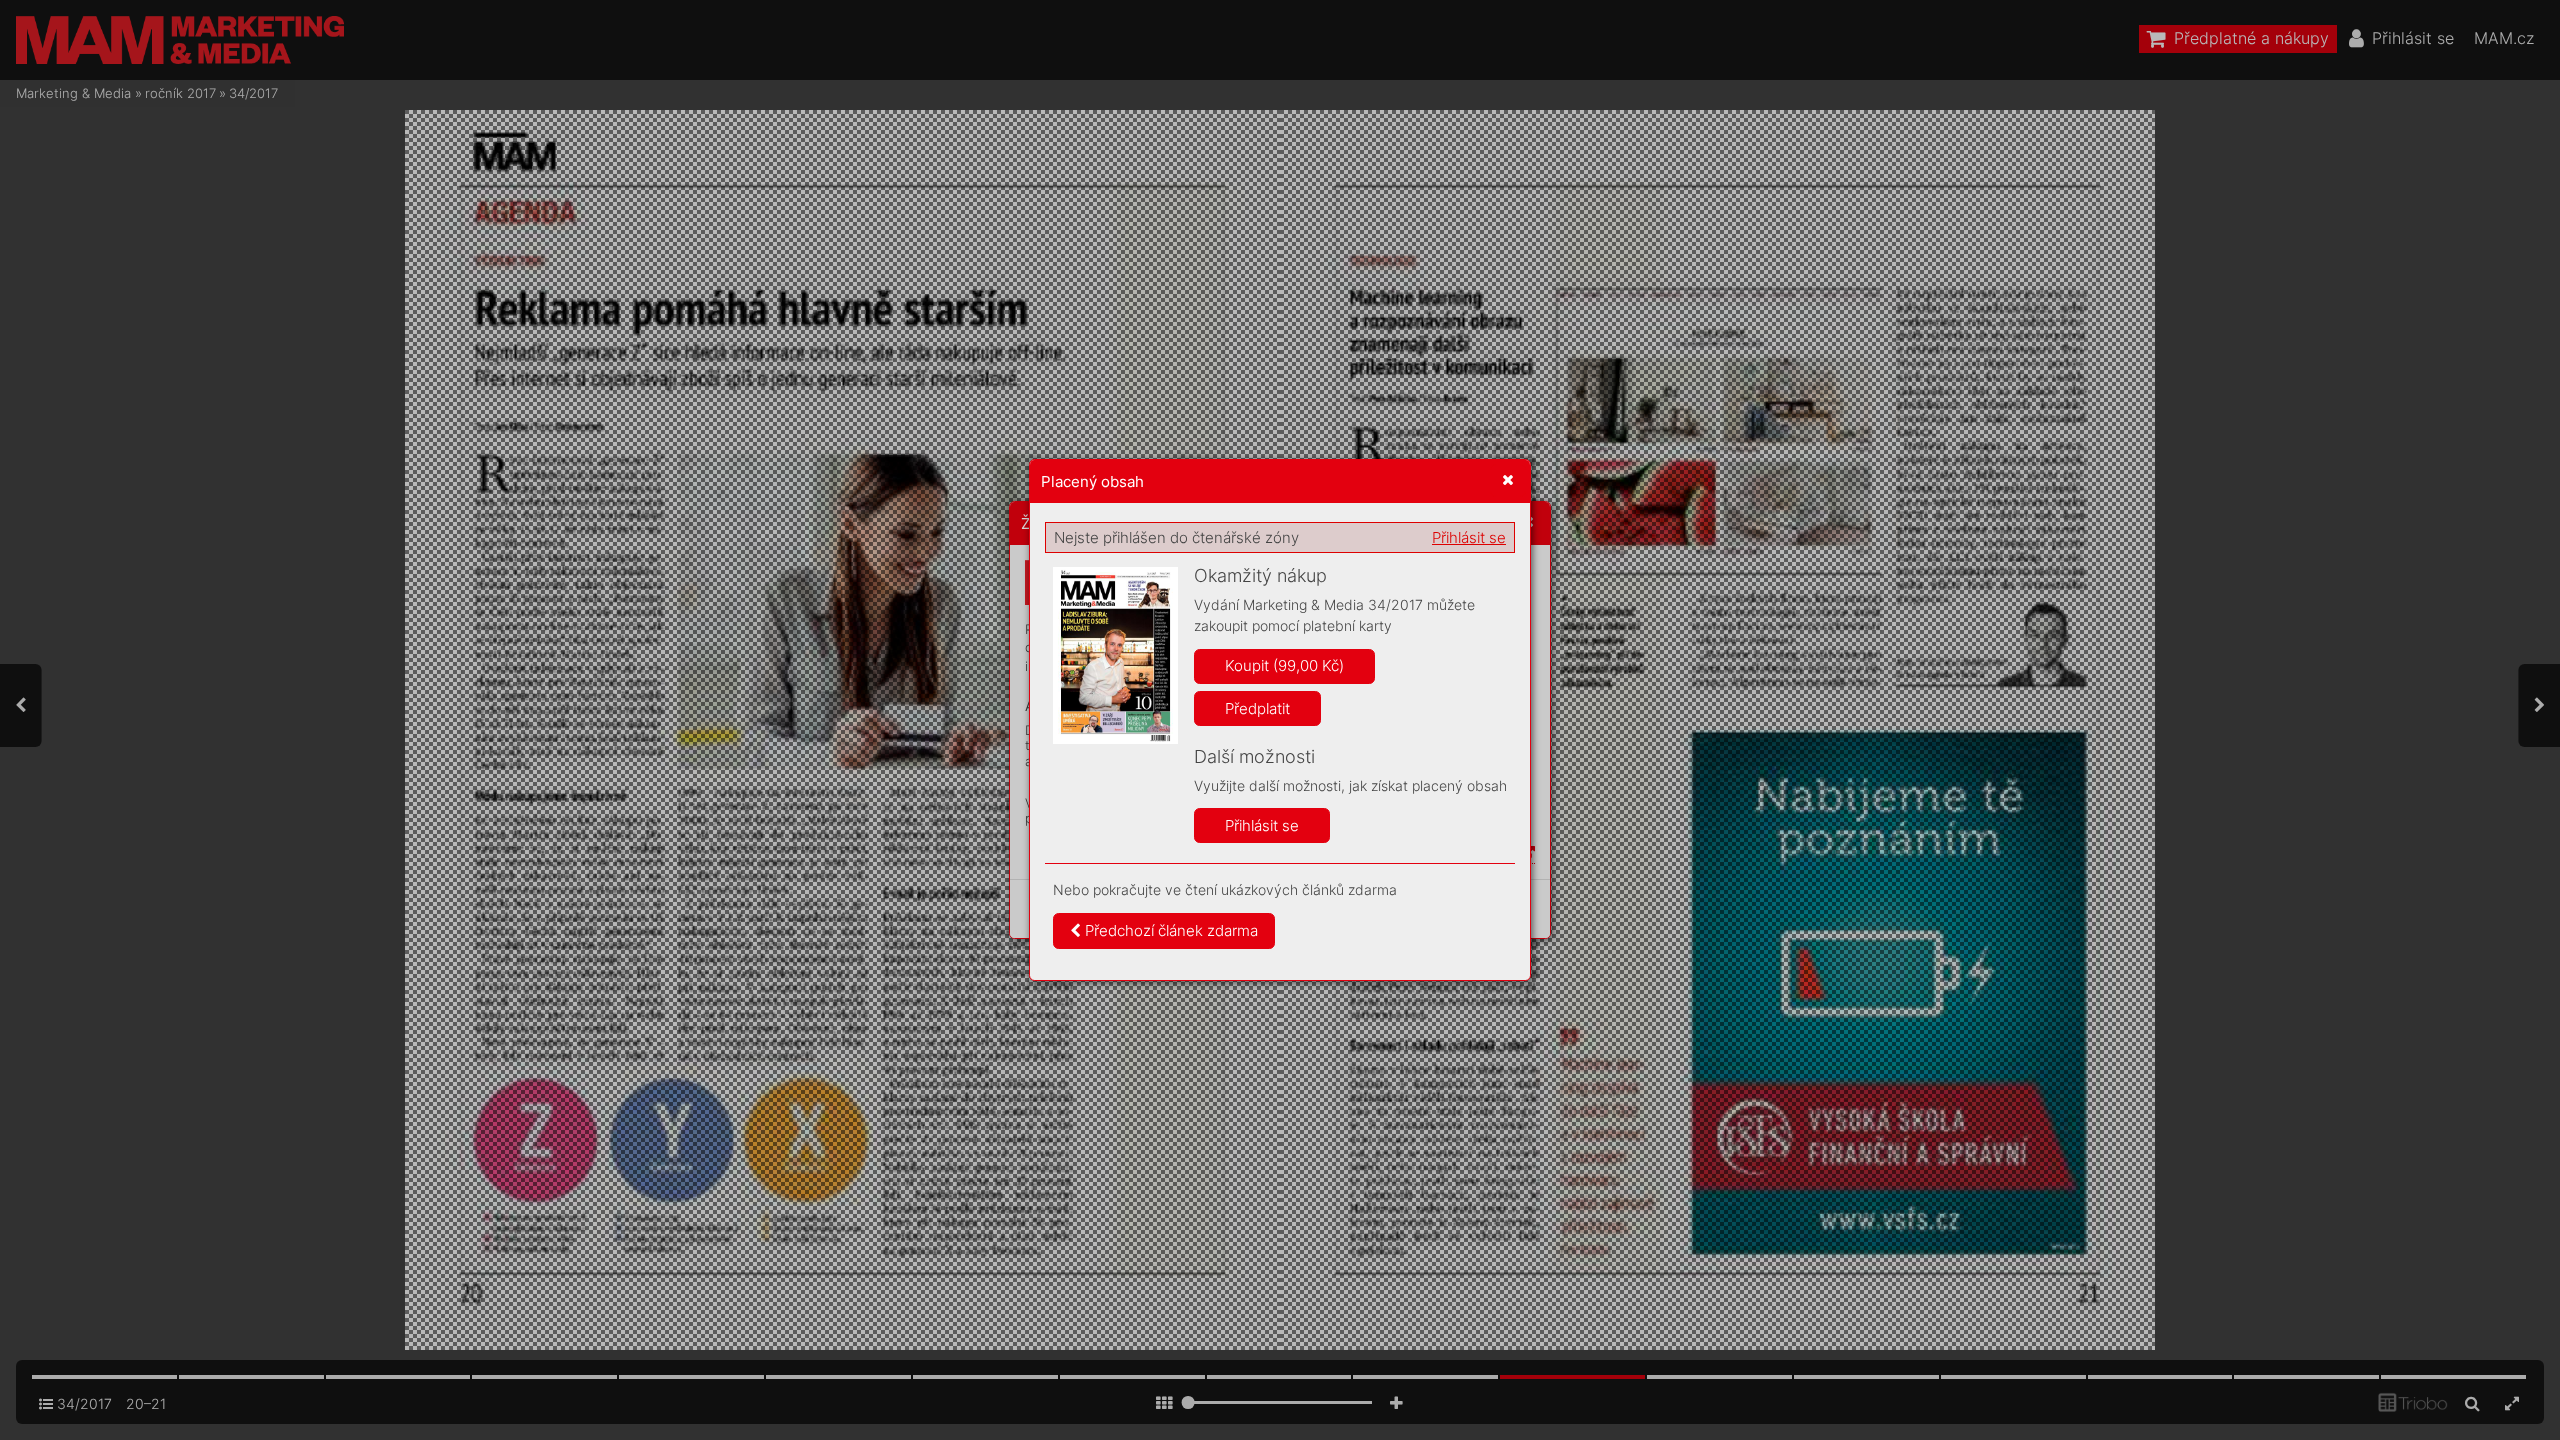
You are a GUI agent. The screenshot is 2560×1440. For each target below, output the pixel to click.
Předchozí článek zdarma (1169, 930)
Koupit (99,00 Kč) (1284, 665)
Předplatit (1257, 708)
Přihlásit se (1469, 537)
